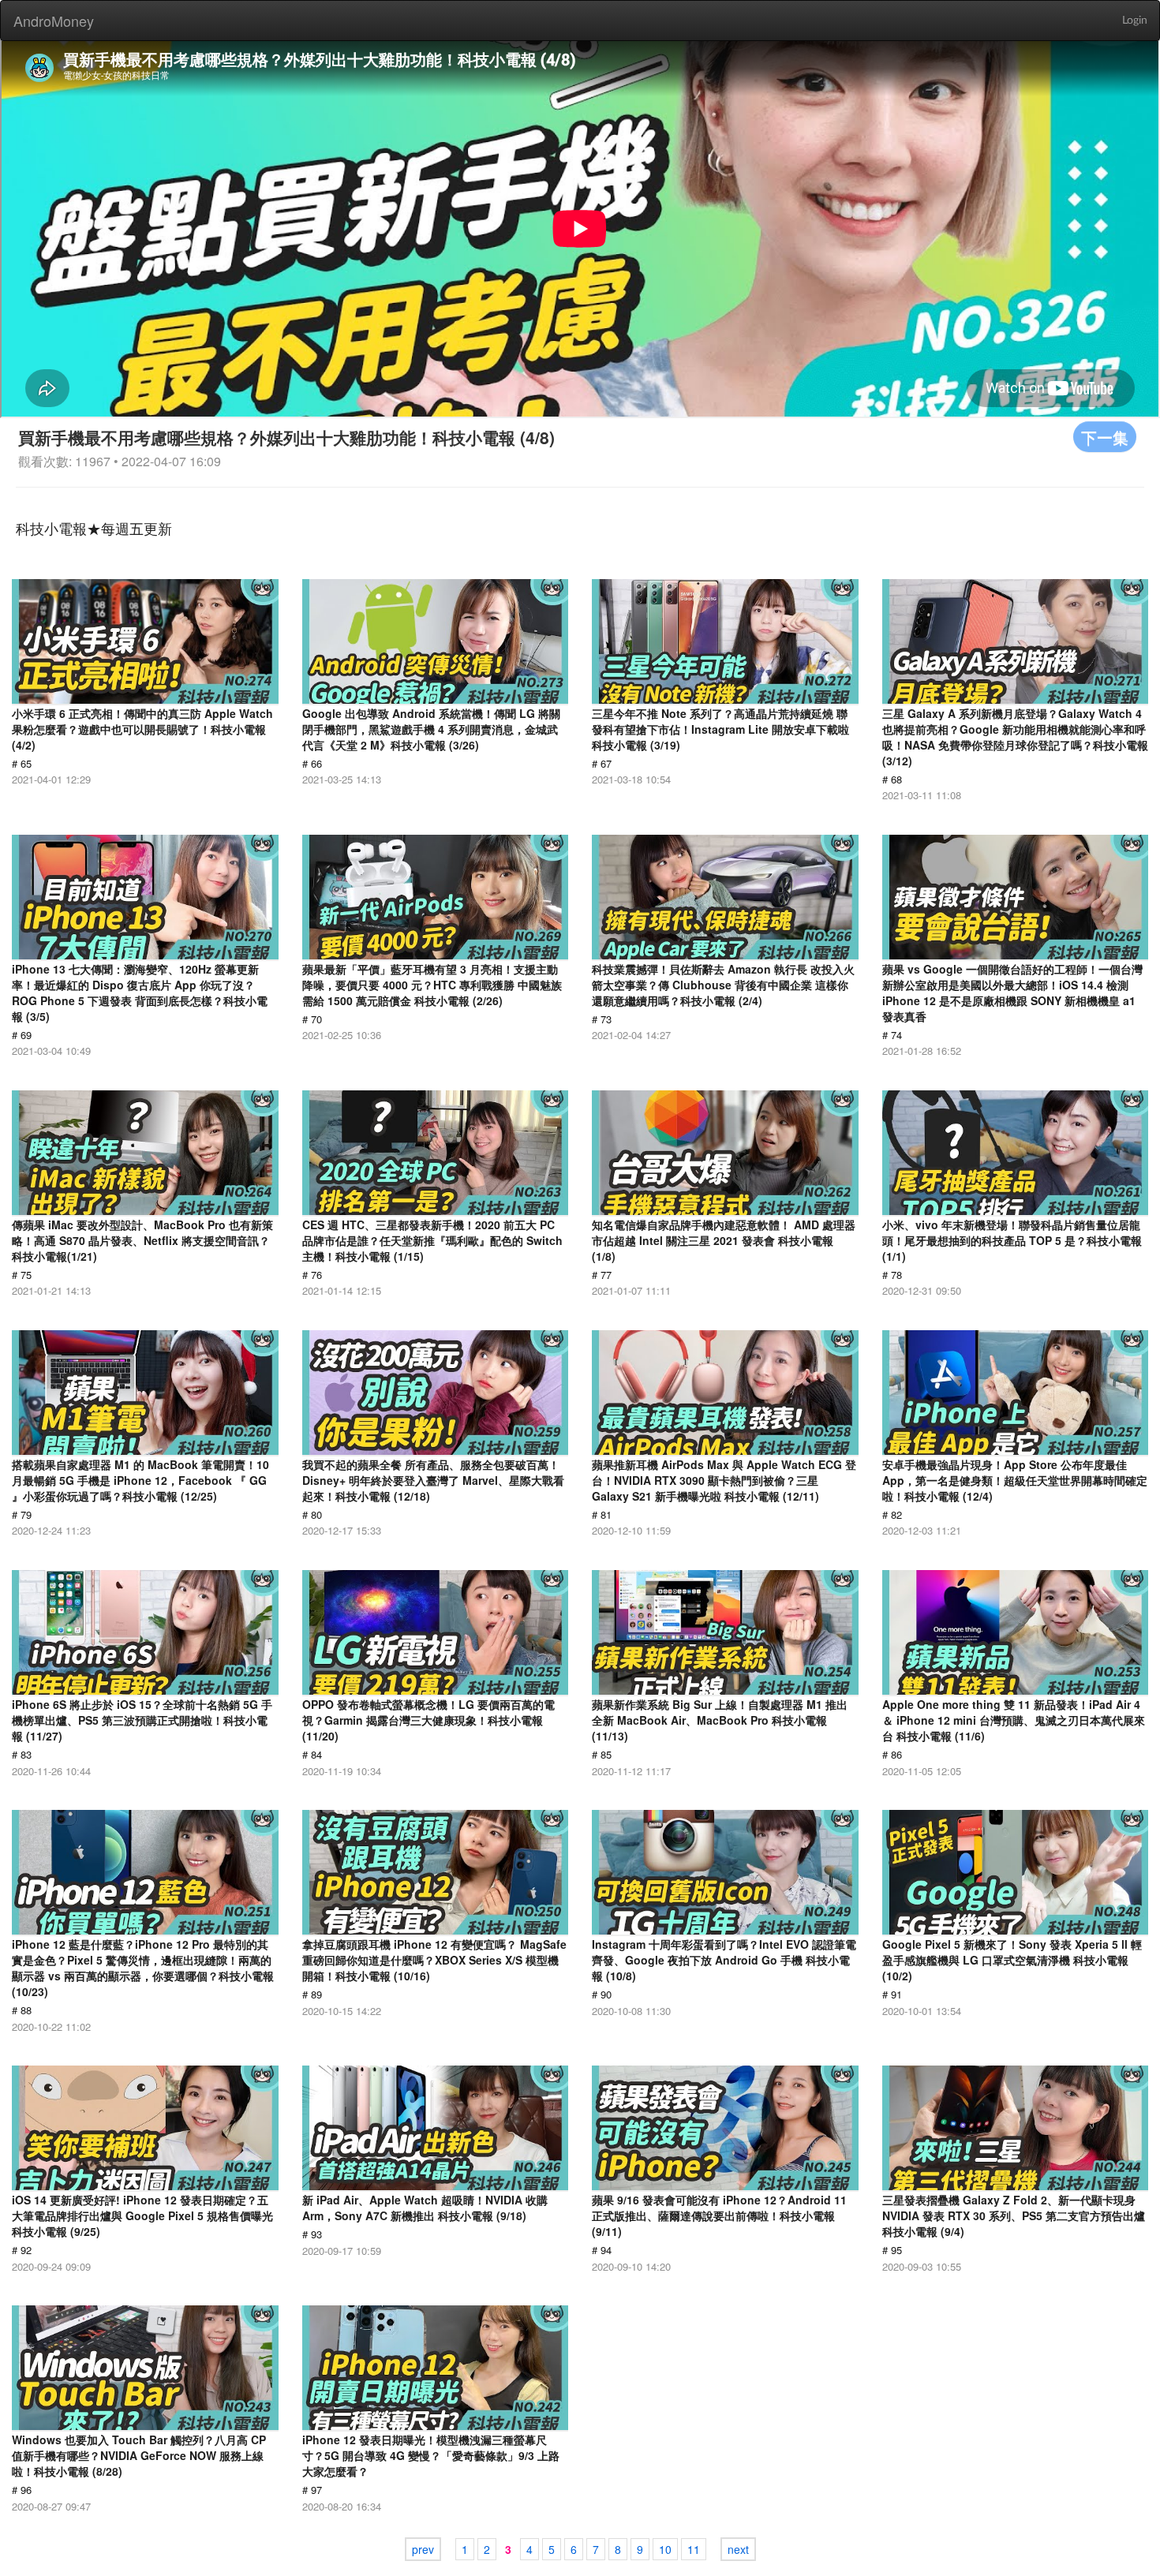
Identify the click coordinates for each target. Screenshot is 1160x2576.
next (738, 2549)
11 (694, 2549)
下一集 (1105, 437)
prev (423, 2549)
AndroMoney (54, 21)
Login (1135, 21)
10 (665, 2549)
